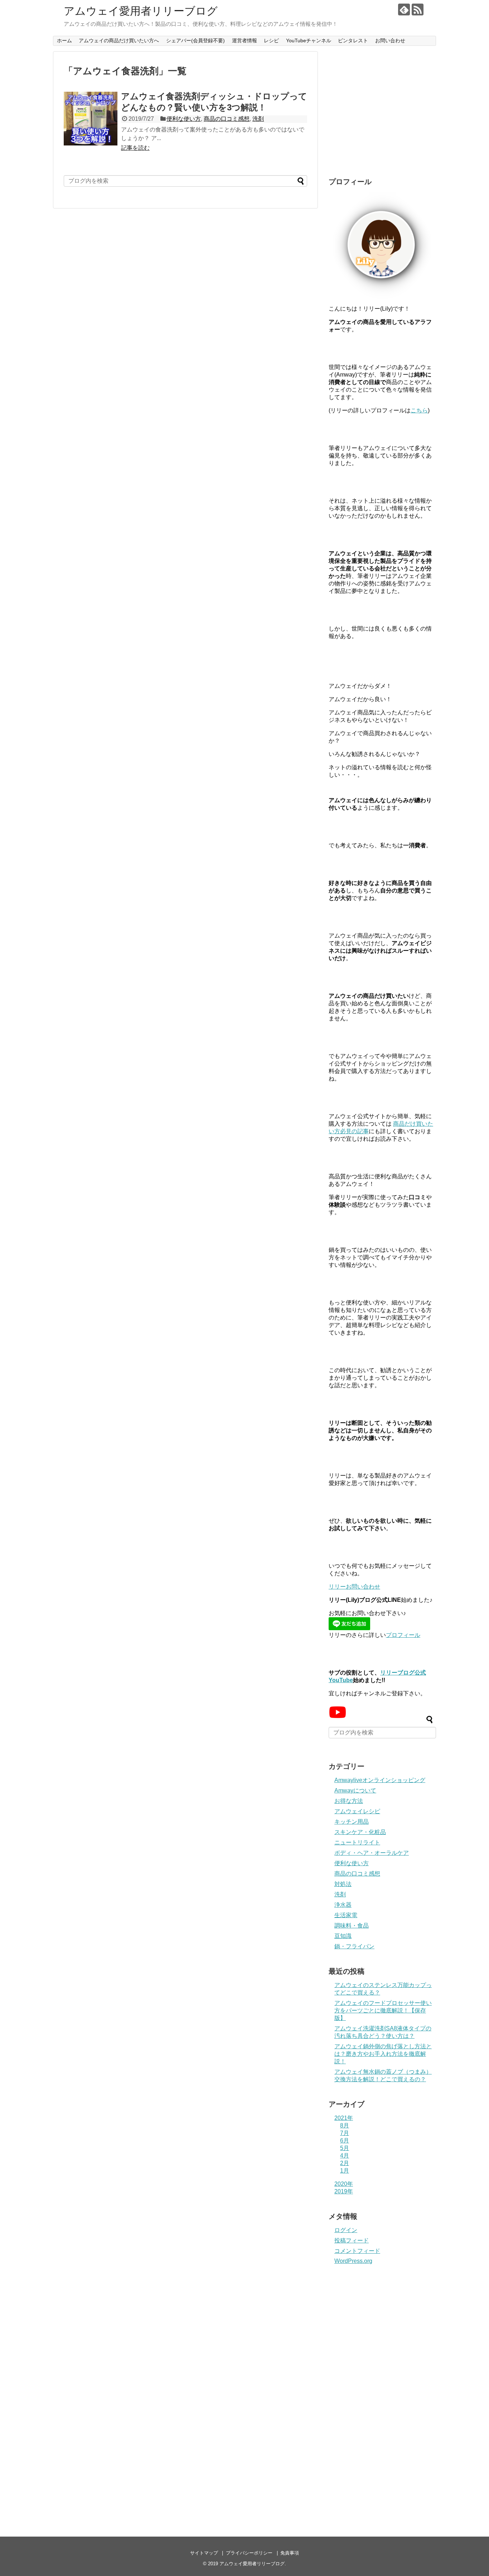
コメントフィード (357, 2251)
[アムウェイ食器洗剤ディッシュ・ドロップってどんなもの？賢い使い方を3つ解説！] (91, 119)
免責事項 (290, 2553)
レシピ (271, 40)
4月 (345, 2156)
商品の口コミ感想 (227, 119)
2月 (345, 2163)
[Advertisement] (382, 115)
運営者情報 (245, 40)
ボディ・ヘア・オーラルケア (372, 1853)
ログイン (346, 2230)
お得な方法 (349, 1801)
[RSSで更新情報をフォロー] (418, 9)
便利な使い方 (184, 119)
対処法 (343, 1884)
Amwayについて (355, 1790)
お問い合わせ (390, 40)
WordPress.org (353, 2261)
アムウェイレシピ (357, 1811)
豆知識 (343, 1936)
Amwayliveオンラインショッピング (380, 1780)
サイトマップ (204, 2553)
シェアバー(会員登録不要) (195, 40)
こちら (419, 410)
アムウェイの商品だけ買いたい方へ (119, 40)
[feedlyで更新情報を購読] (404, 9)
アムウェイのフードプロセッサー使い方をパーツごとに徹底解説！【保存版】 (383, 2010)
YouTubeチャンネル (309, 40)
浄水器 (343, 1905)
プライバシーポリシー (249, 2553)
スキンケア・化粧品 (360, 1832)
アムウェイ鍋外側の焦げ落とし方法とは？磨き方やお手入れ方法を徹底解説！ (383, 2054)
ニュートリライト (357, 1842)
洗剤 (258, 119)
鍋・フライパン (354, 1946)
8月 (345, 2125)
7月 (345, 2133)
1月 (345, 2171)
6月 (345, 2141)
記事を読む (135, 148)
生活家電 (346, 1915)
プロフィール (403, 1635)
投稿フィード (352, 2240)
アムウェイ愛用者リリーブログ (141, 11)
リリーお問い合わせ (354, 1587)
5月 (345, 2148)
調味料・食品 (352, 1926)
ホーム (64, 40)
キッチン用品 (352, 1822)
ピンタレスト (353, 40)
